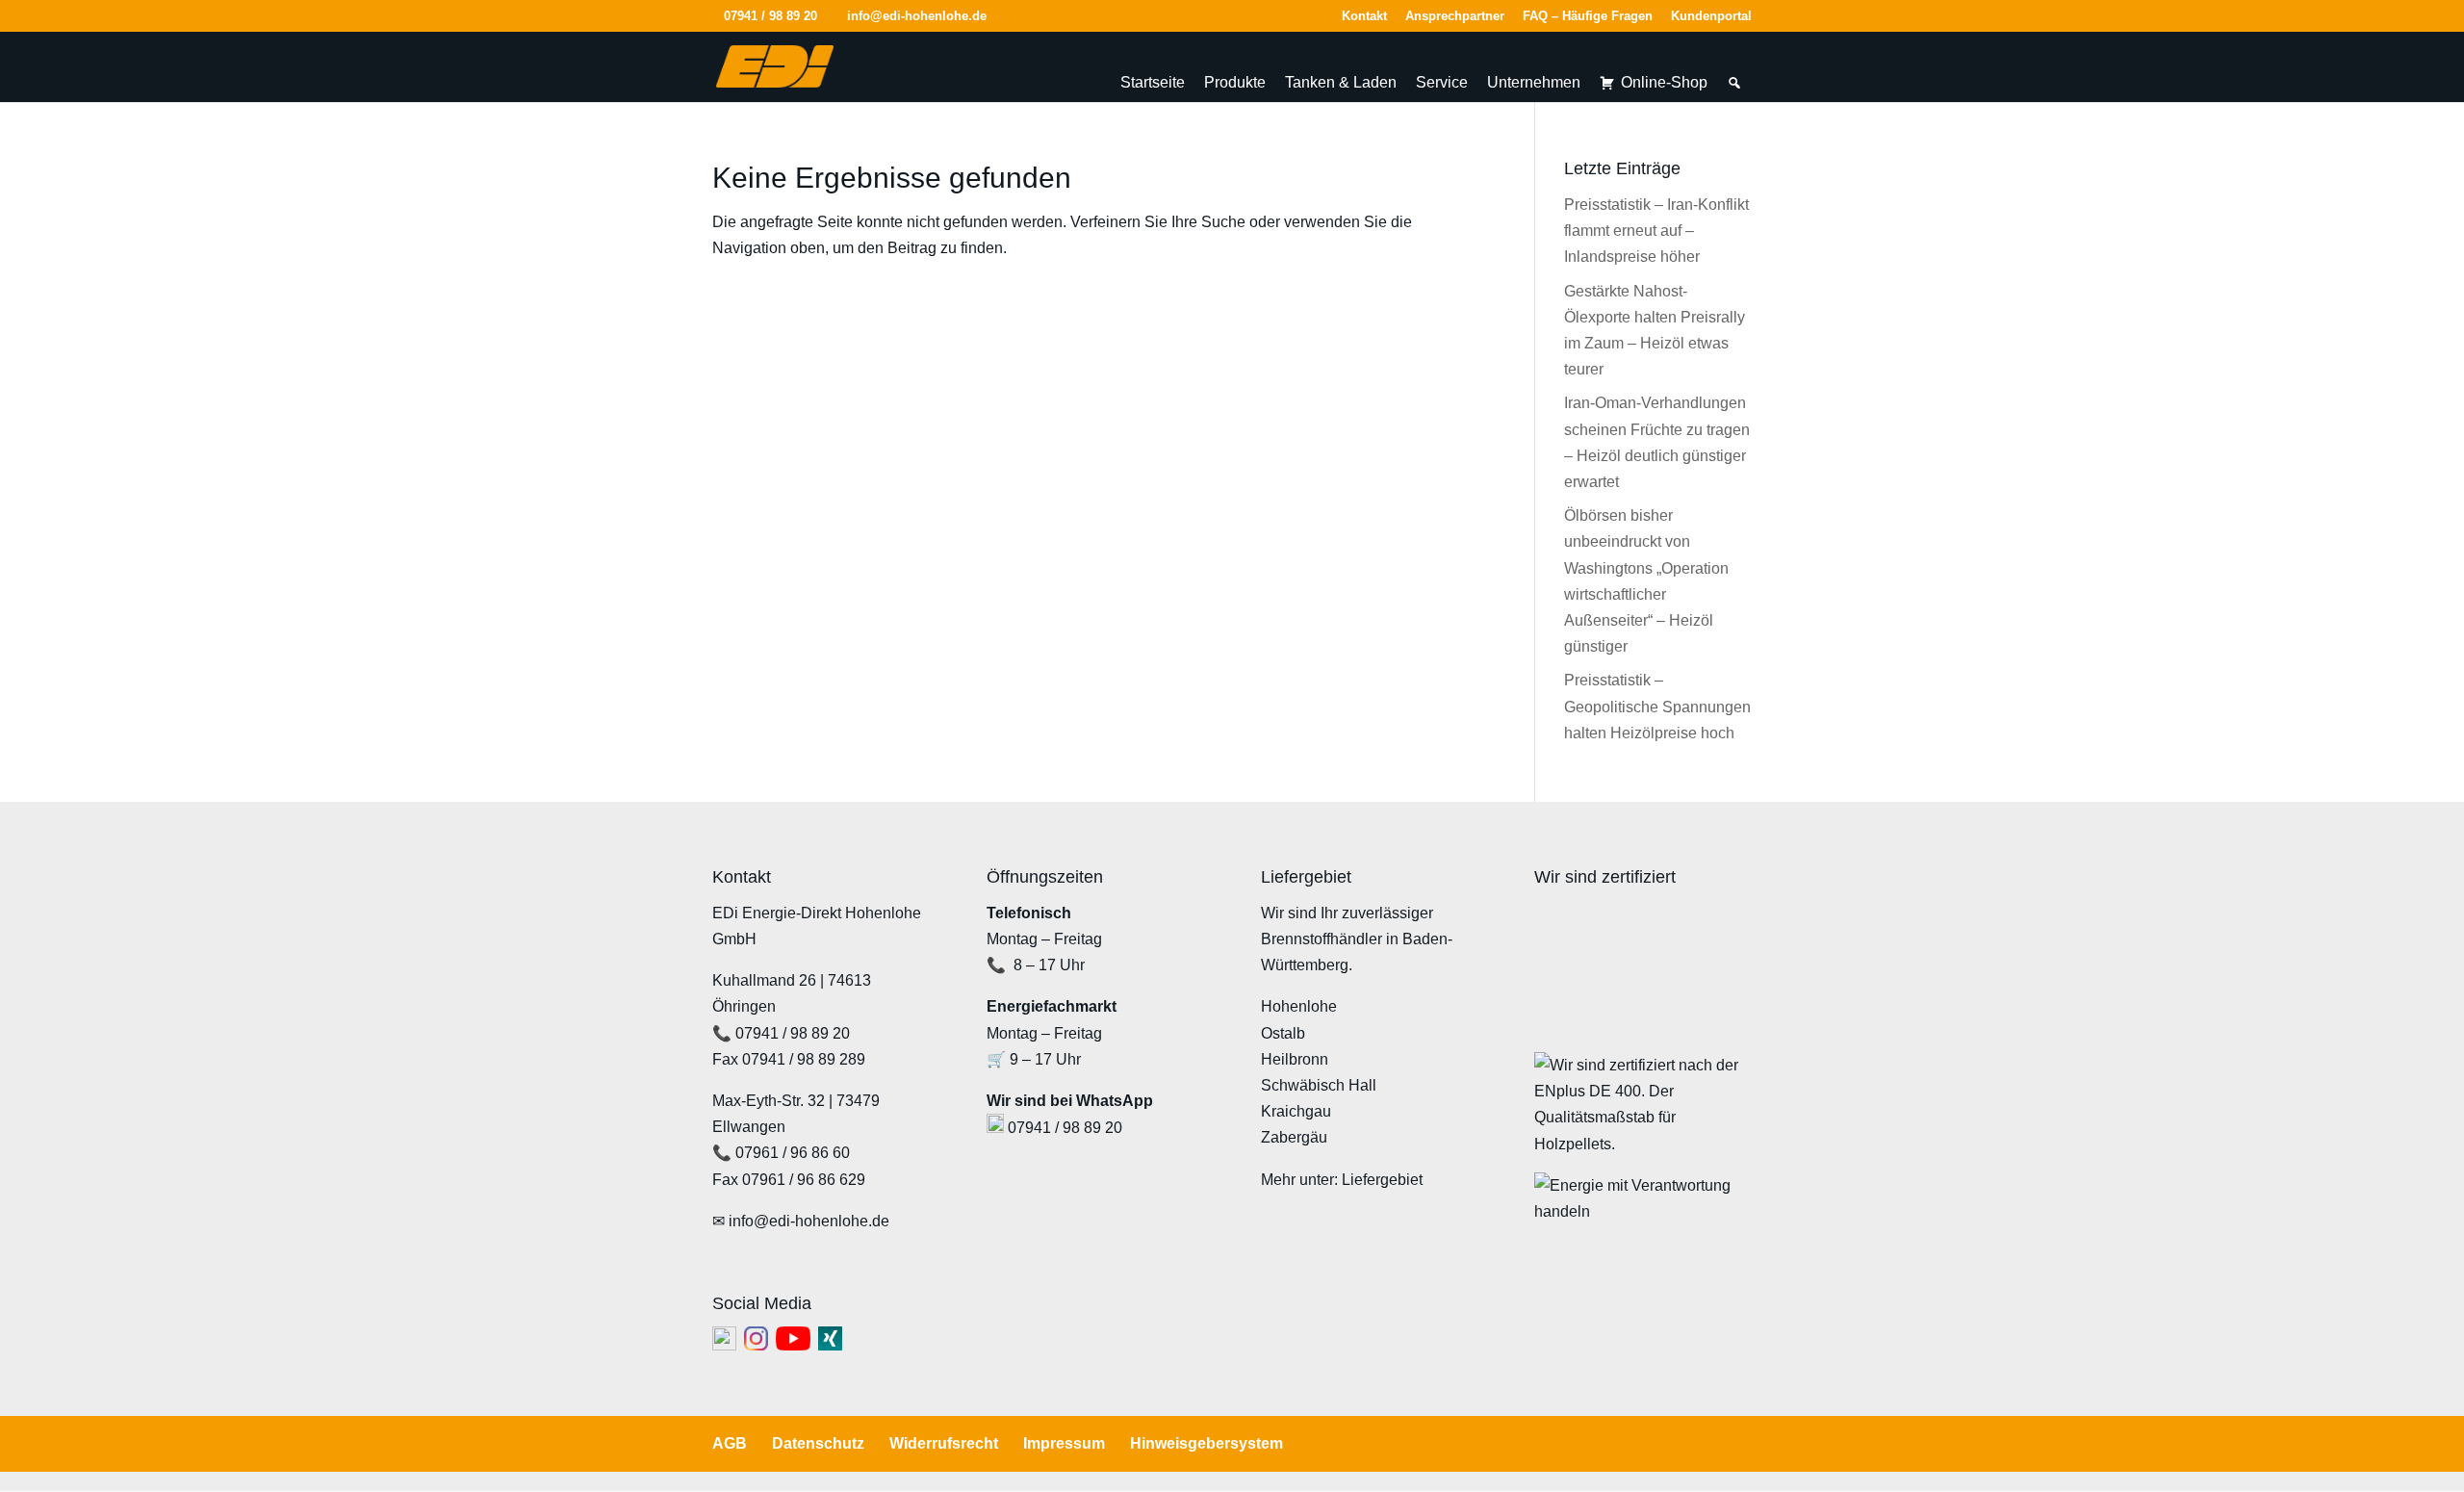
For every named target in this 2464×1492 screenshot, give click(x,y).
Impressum (1064, 1443)
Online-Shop (1664, 82)
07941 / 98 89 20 (770, 16)
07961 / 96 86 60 (793, 1153)
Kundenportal (1711, 16)
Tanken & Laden (1341, 82)
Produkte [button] (1235, 82)
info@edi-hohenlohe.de (809, 1221)
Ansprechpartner (1455, 16)
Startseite (1153, 82)
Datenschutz (818, 1443)
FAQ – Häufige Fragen (1588, 16)
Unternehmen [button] (1534, 82)
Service (1442, 82)
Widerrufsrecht (944, 1443)
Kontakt (1364, 16)
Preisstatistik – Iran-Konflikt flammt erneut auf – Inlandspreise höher (1656, 231)
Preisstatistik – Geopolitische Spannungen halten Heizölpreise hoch (1657, 706)
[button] (1734, 83)
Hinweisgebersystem (1206, 1443)
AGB (730, 1443)
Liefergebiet (1382, 1180)
